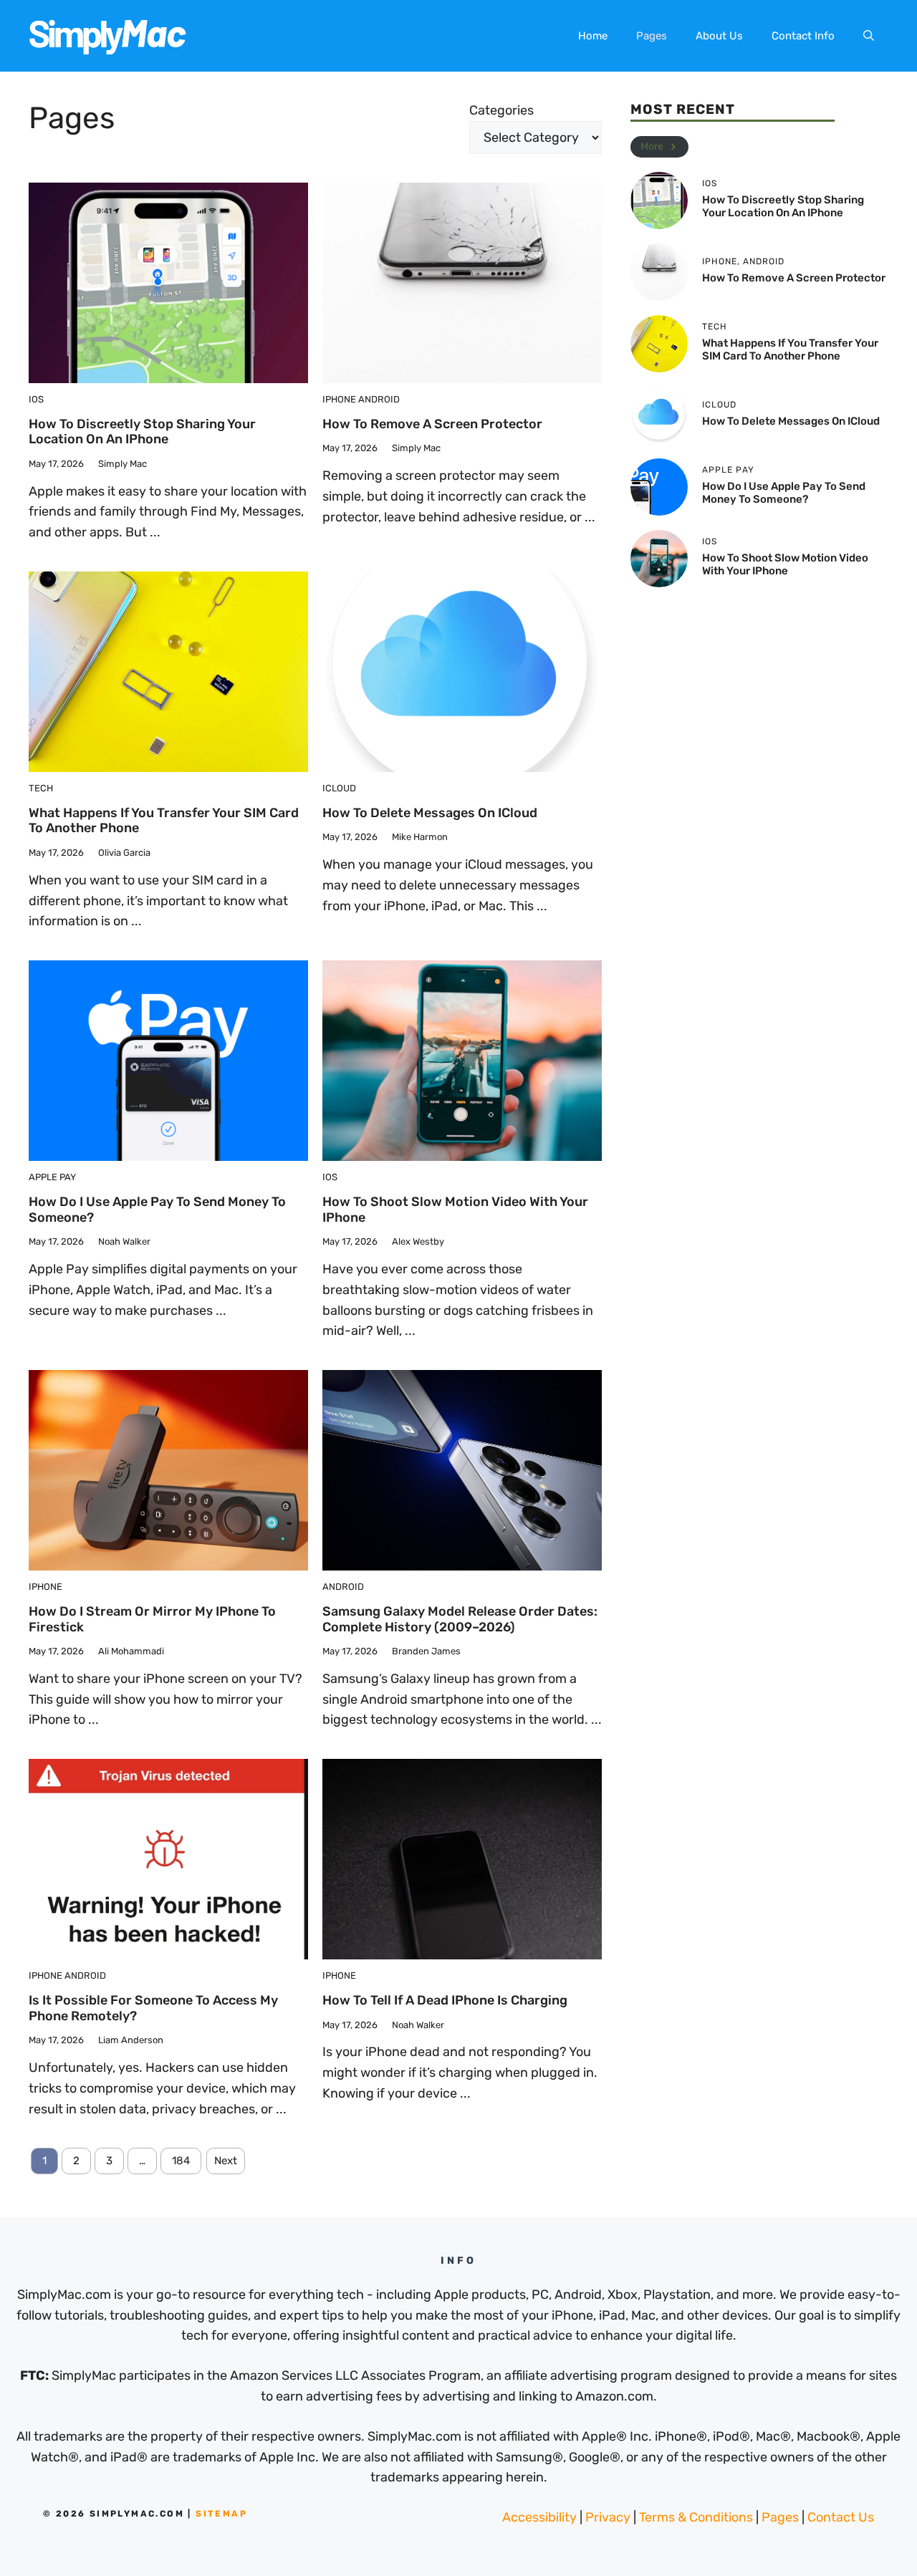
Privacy (608, 2517)
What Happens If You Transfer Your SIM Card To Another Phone (164, 821)
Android (379, 399)
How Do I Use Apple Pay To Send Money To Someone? (157, 1210)
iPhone (339, 399)
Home (593, 36)
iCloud (339, 788)
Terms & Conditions (696, 2517)
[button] (869, 36)
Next (226, 2161)
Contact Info (803, 36)
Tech (41, 788)
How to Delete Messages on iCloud (430, 813)
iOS (36, 399)
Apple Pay (52, 1177)
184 (181, 2161)
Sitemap (221, 2514)
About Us (719, 36)
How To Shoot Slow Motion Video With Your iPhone (455, 1210)
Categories (501, 110)
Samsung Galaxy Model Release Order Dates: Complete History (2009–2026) (460, 1619)
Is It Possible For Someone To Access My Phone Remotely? (153, 2008)
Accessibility (539, 2517)
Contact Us (841, 2517)
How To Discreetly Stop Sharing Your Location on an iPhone (142, 432)
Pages (652, 36)
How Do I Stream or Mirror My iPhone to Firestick (152, 1619)
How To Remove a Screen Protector (432, 424)
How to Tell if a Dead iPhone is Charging (445, 2000)
